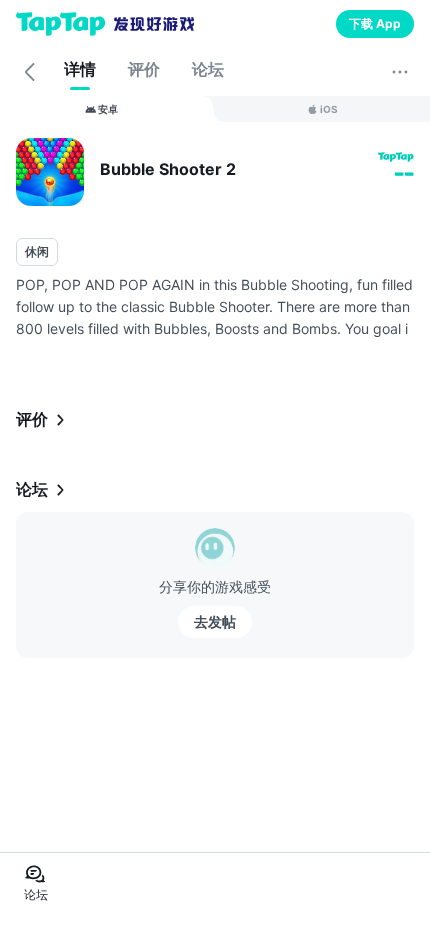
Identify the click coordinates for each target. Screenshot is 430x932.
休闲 (37, 251)
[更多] (400, 72)
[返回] (30, 72)
